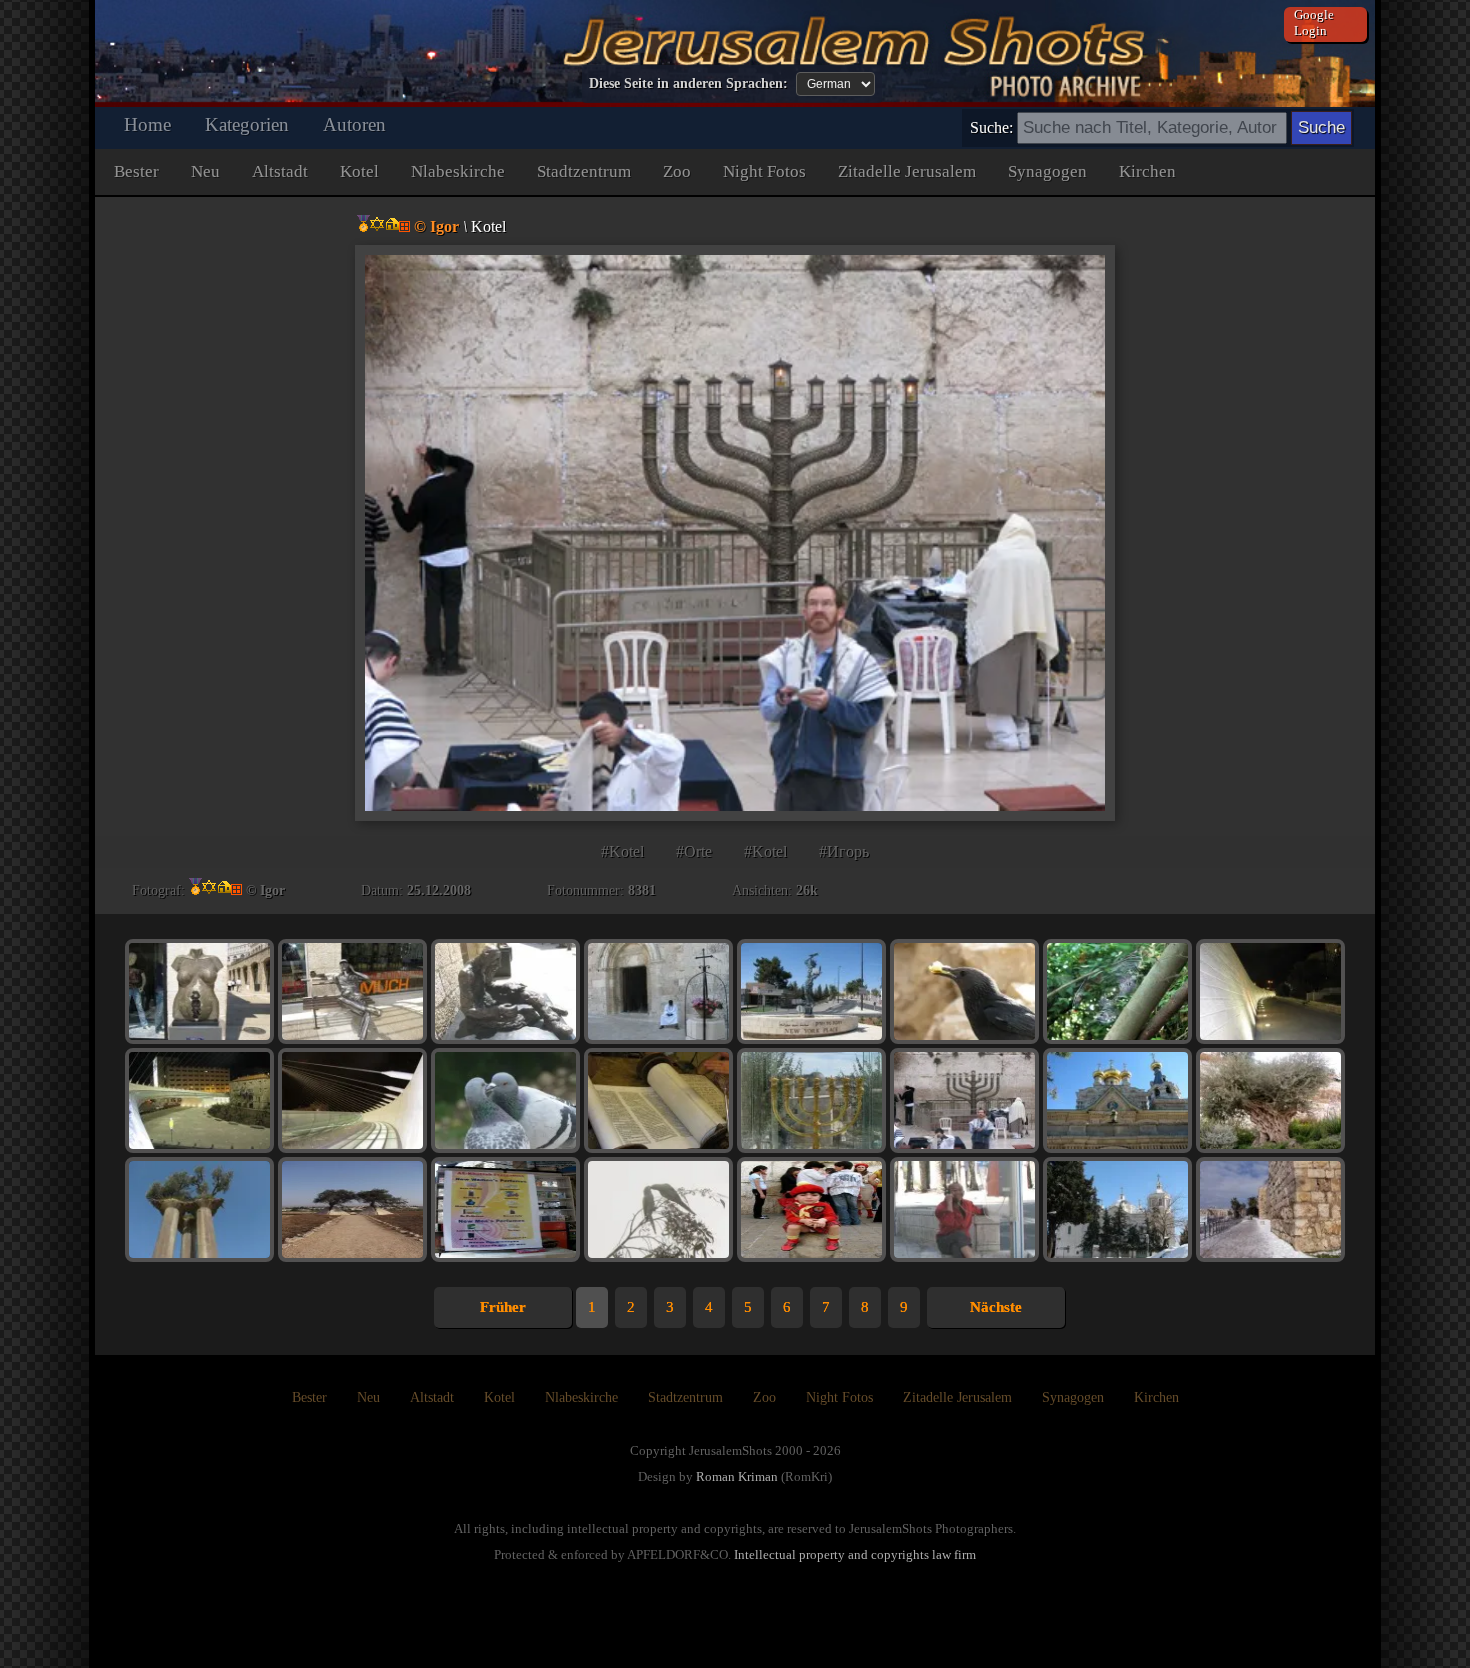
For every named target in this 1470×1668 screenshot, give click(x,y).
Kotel (359, 171)
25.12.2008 (439, 890)
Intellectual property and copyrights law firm (855, 1554)
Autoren (354, 124)
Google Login (1314, 22)
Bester (136, 171)
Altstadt (280, 171)
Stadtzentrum (584, 171)
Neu (205, 171)
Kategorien (247, 124)
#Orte (694, 851)
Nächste (996, 1307)
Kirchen (1147, 171)
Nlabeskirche (458, 171)
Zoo (677, 171)
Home (147, 124)
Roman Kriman (737, 1476)
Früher (503, 1307)
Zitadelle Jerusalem (907, 171)
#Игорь (844, 851)
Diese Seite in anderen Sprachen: (688, 83)
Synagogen (1047, 171)
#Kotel (622, 851)
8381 (642, 890)
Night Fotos (764, 171)
